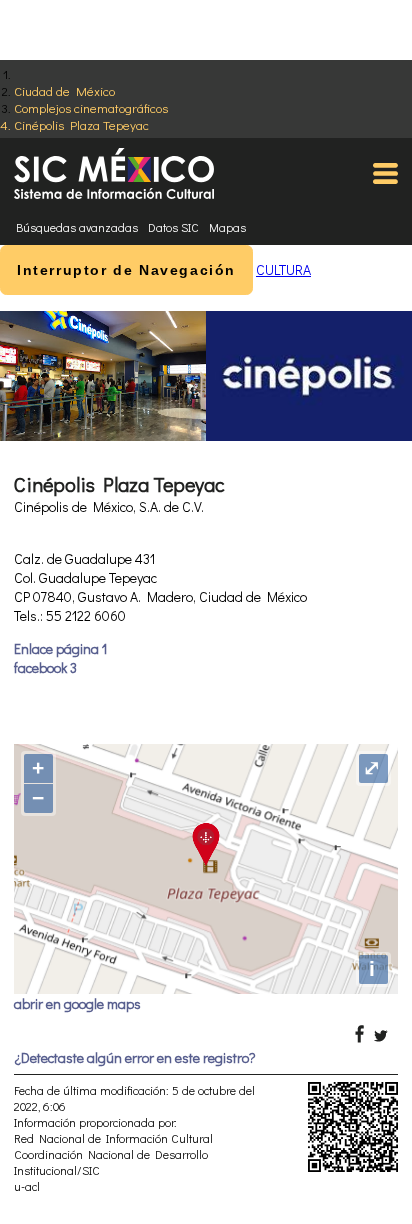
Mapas (227, 227)
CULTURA (283, 269)
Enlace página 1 (60, 648)
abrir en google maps (77, 1003)
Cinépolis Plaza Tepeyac (81, 124)
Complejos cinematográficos (91, 107)
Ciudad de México (64, 90)
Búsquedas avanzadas (77, 227)
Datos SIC (173, 227)
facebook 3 (45, 667)
